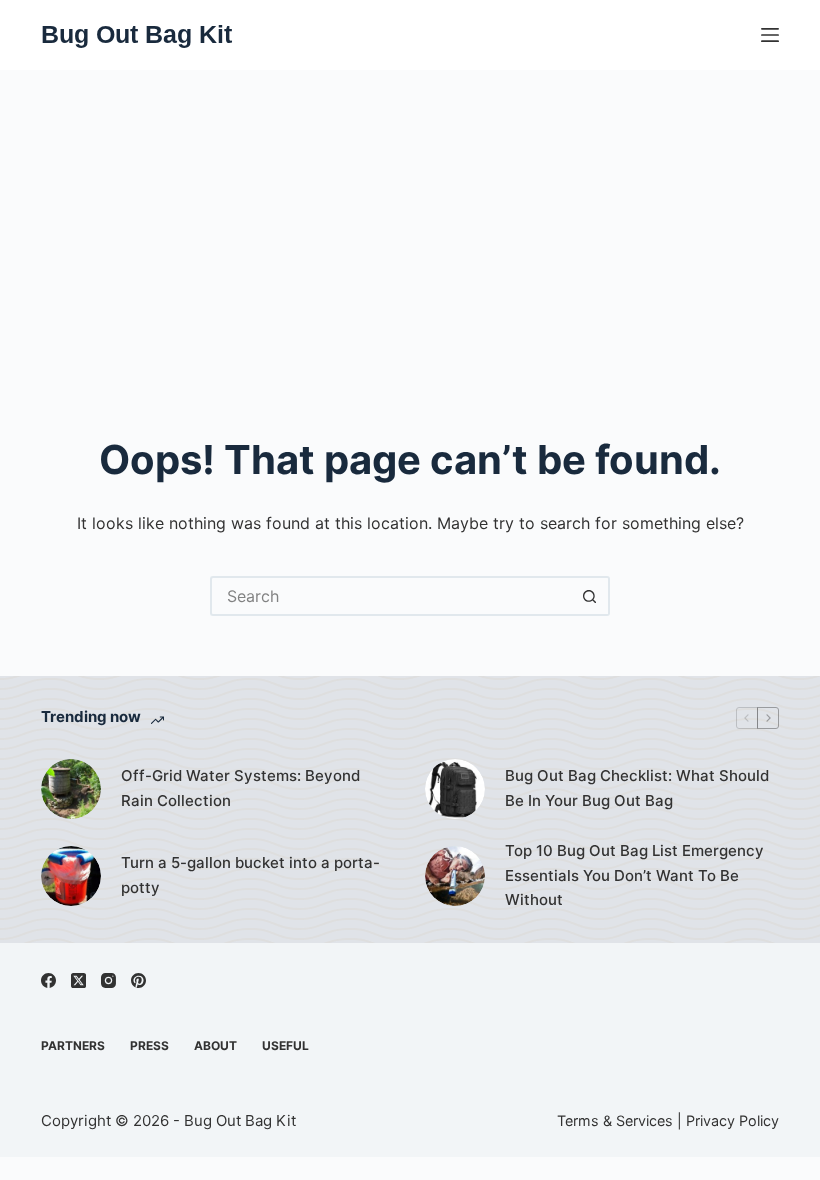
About (215, 1045)
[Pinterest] (138, 980)
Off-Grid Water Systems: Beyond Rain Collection (240, 788)
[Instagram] (108, 980)
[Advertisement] (410, 220)
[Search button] (590, 596)
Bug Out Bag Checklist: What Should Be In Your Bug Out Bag (637, 788)
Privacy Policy (732, 1120)
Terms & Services (615, 1120)
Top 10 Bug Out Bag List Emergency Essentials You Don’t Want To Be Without (634, 875)
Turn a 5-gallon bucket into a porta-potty (250, 875)
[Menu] (770, 35)
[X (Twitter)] (78, 980)
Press (149, 1045)
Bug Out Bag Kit (136, 34)
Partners (73, 1045)
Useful (285, 1045)
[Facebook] (48, 980)
